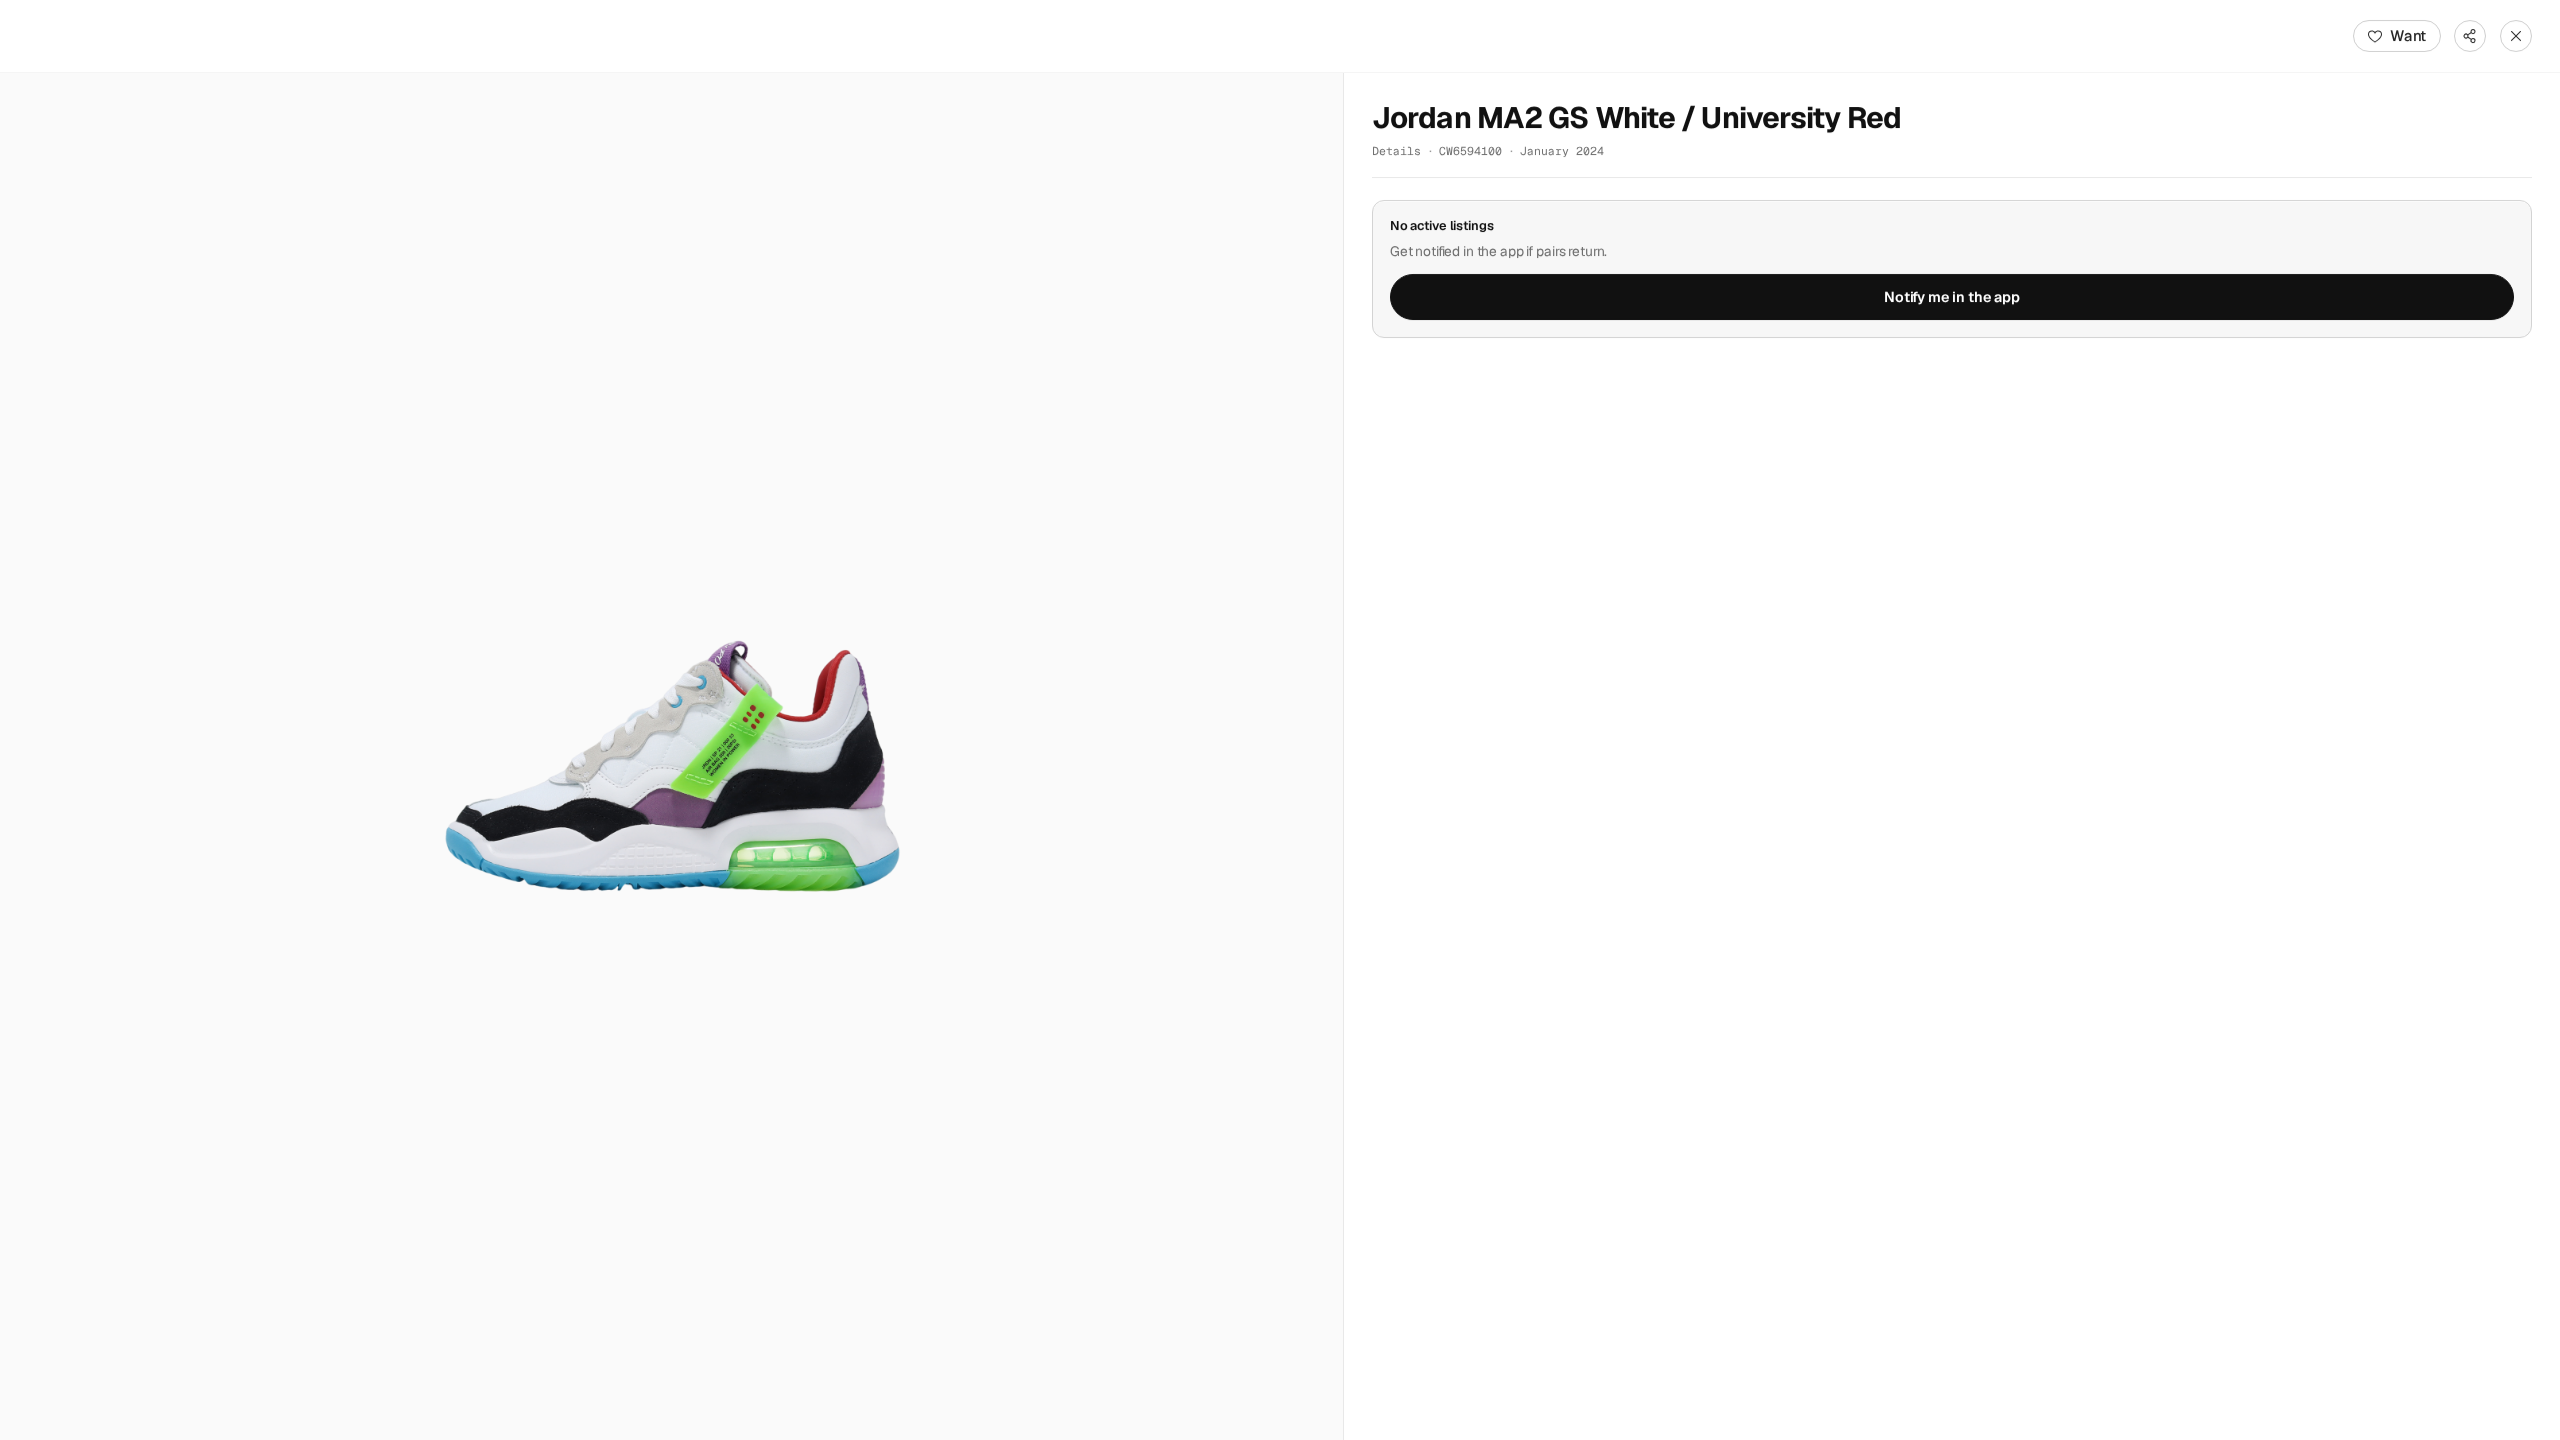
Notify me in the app (1952, 297)
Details (1396, 150)
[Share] (2470, 36)
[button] (671, 756)
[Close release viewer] (2516, 36)
